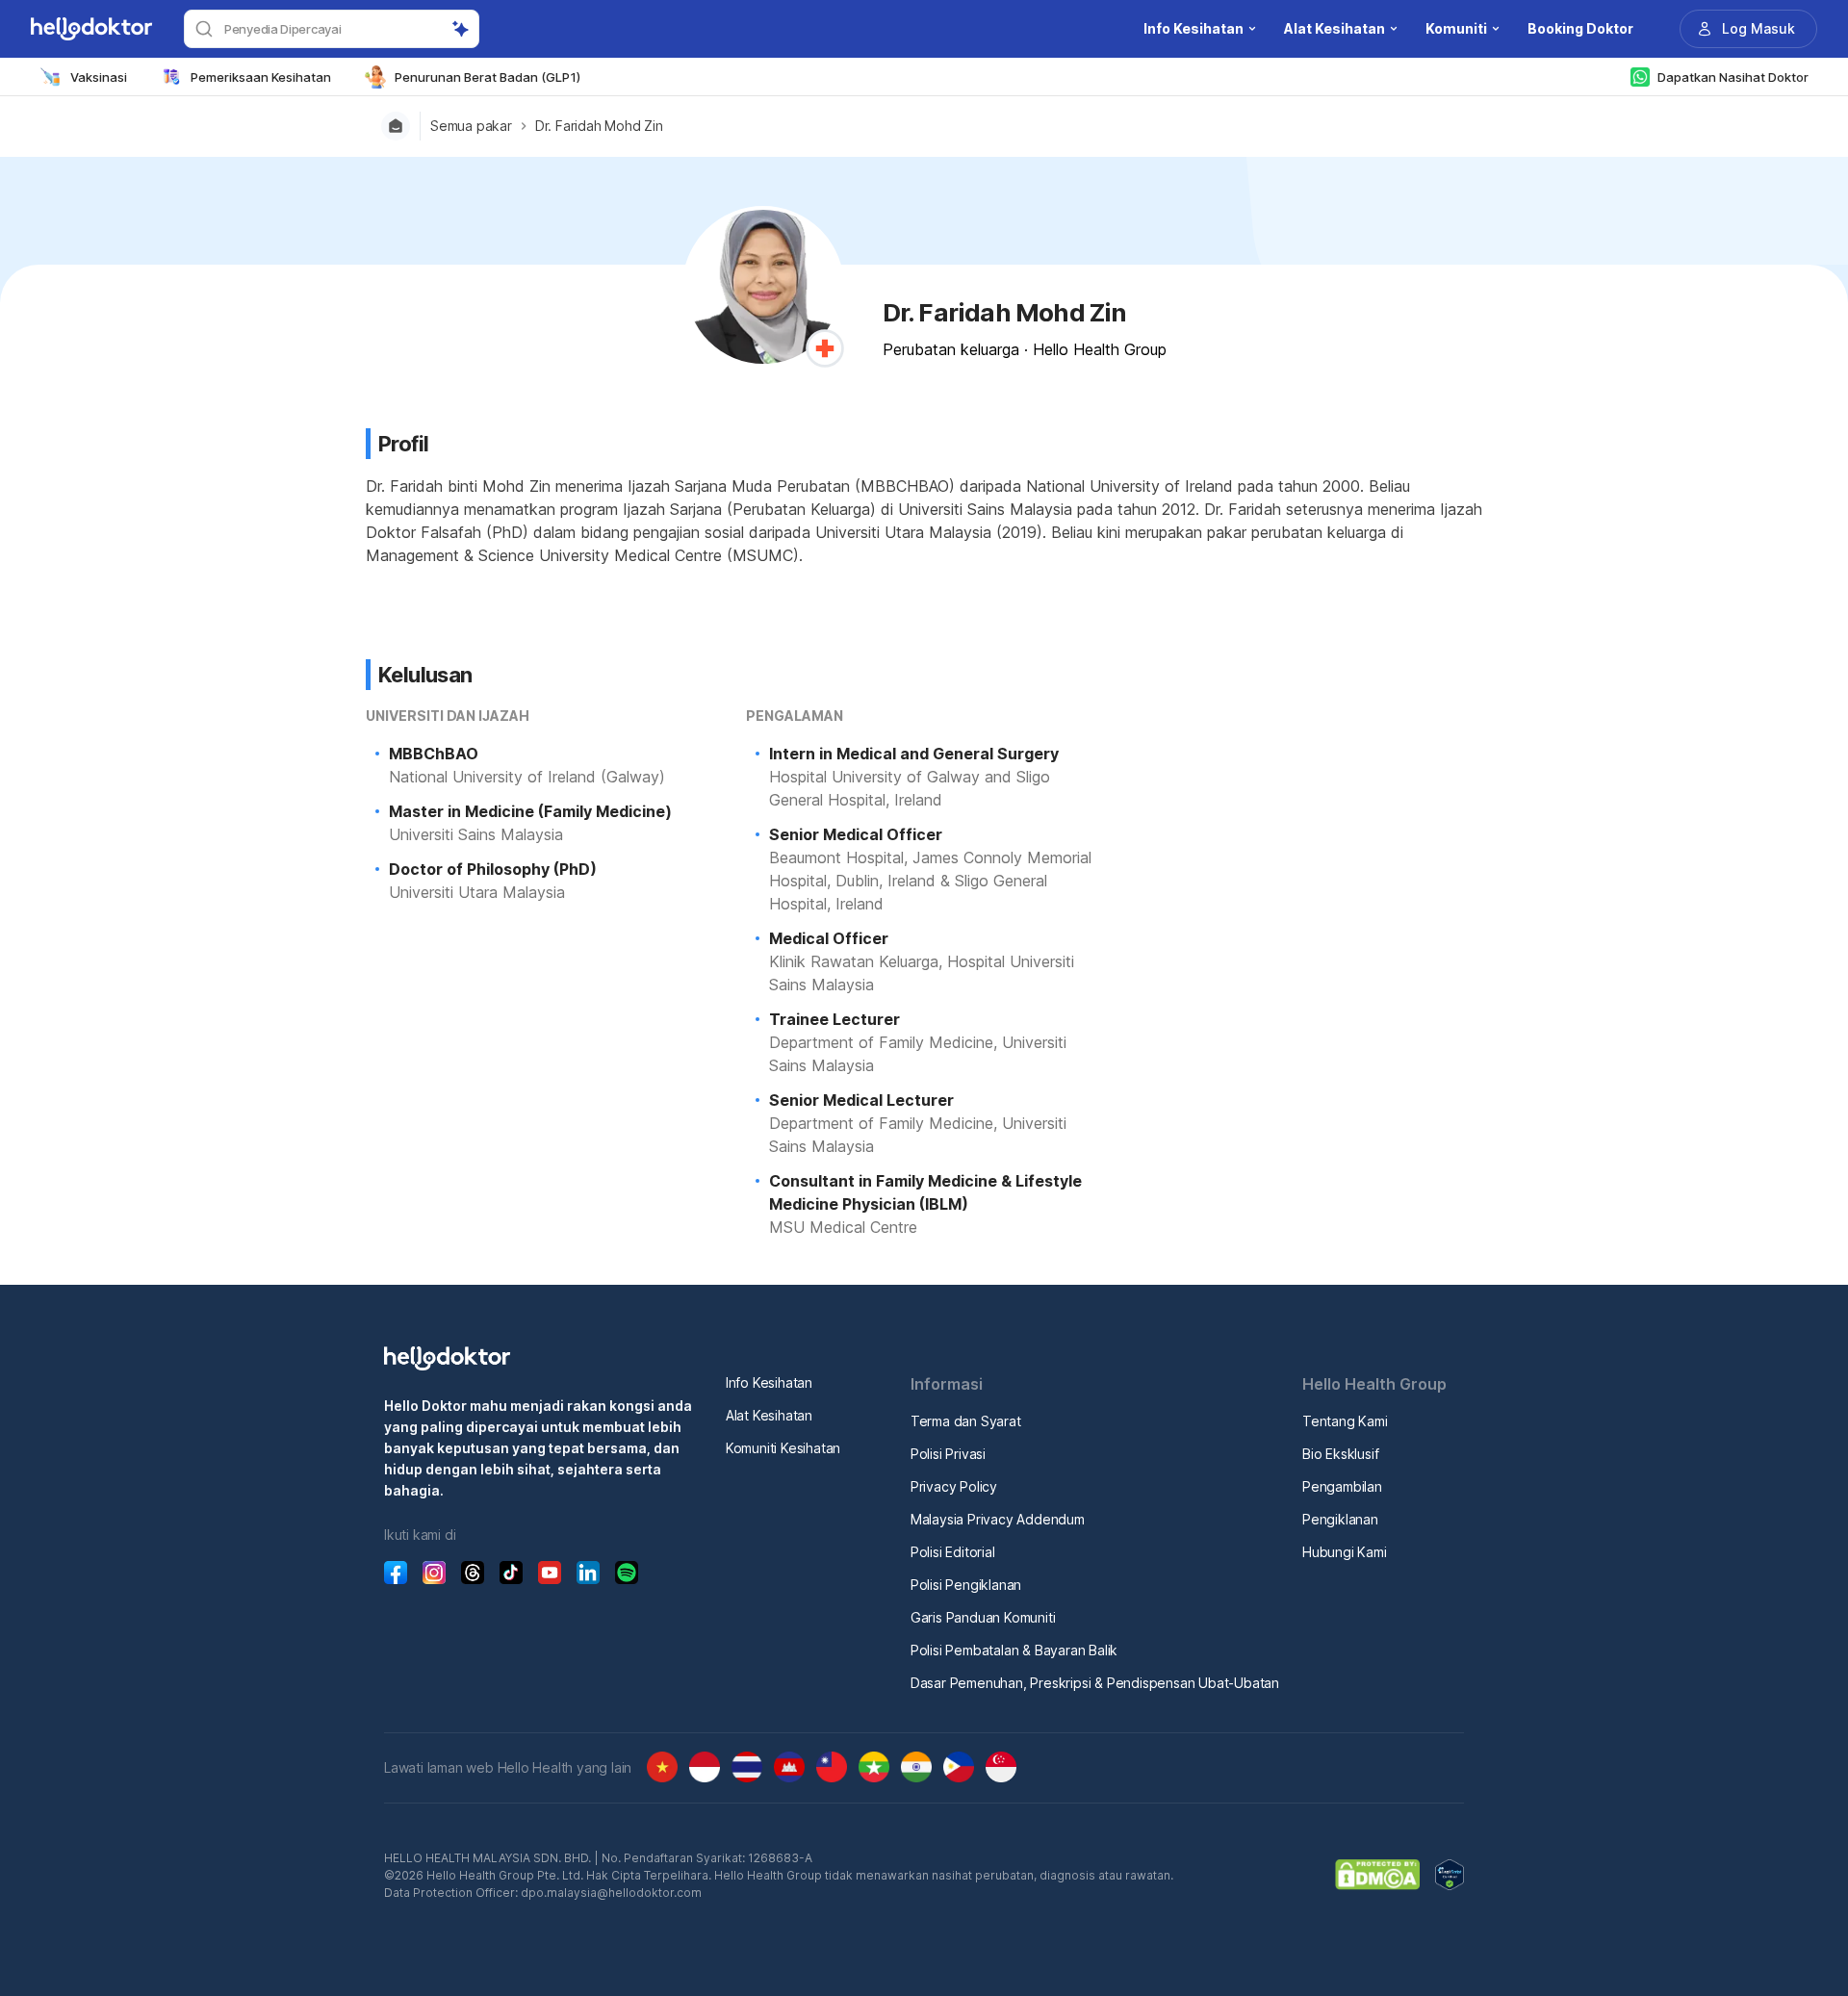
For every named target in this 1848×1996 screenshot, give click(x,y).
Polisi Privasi (948, 1454)
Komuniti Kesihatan (783, 1448)
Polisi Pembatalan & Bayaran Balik (1014, 1650)
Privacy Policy (954, 1486)
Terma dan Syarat (966, 1421)
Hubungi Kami (1345, 1552)
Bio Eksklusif (1340, 1454)
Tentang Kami (1345, 1421)
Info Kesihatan (769, 1382)
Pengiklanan (1340, 1519)
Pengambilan (1342, 1486)
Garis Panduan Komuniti (983, 1617)
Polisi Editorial (953, 1552)
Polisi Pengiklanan (966, 1585)
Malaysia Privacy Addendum (998, 1519)
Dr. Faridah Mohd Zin (599, 126)
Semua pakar (471, 126)
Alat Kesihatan (769, 1415)
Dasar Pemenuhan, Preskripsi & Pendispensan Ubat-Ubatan (1095, 1683)
